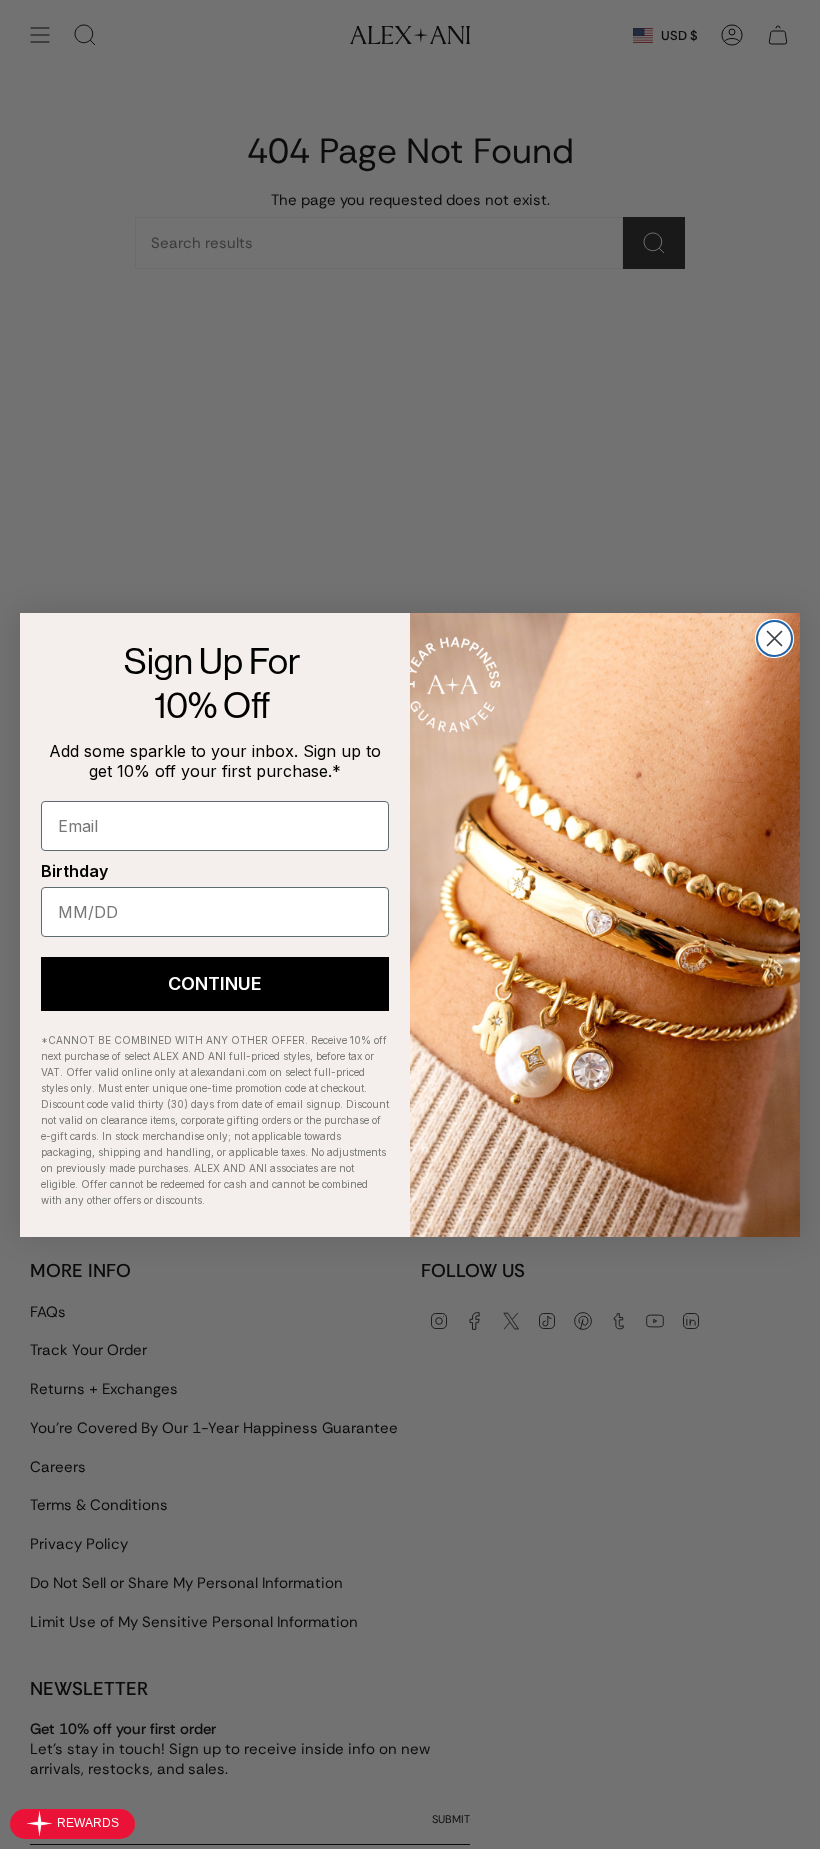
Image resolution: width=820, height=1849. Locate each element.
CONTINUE (215, 983)
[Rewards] (72, 1824)
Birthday (74, 871)
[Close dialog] (774, 638)
